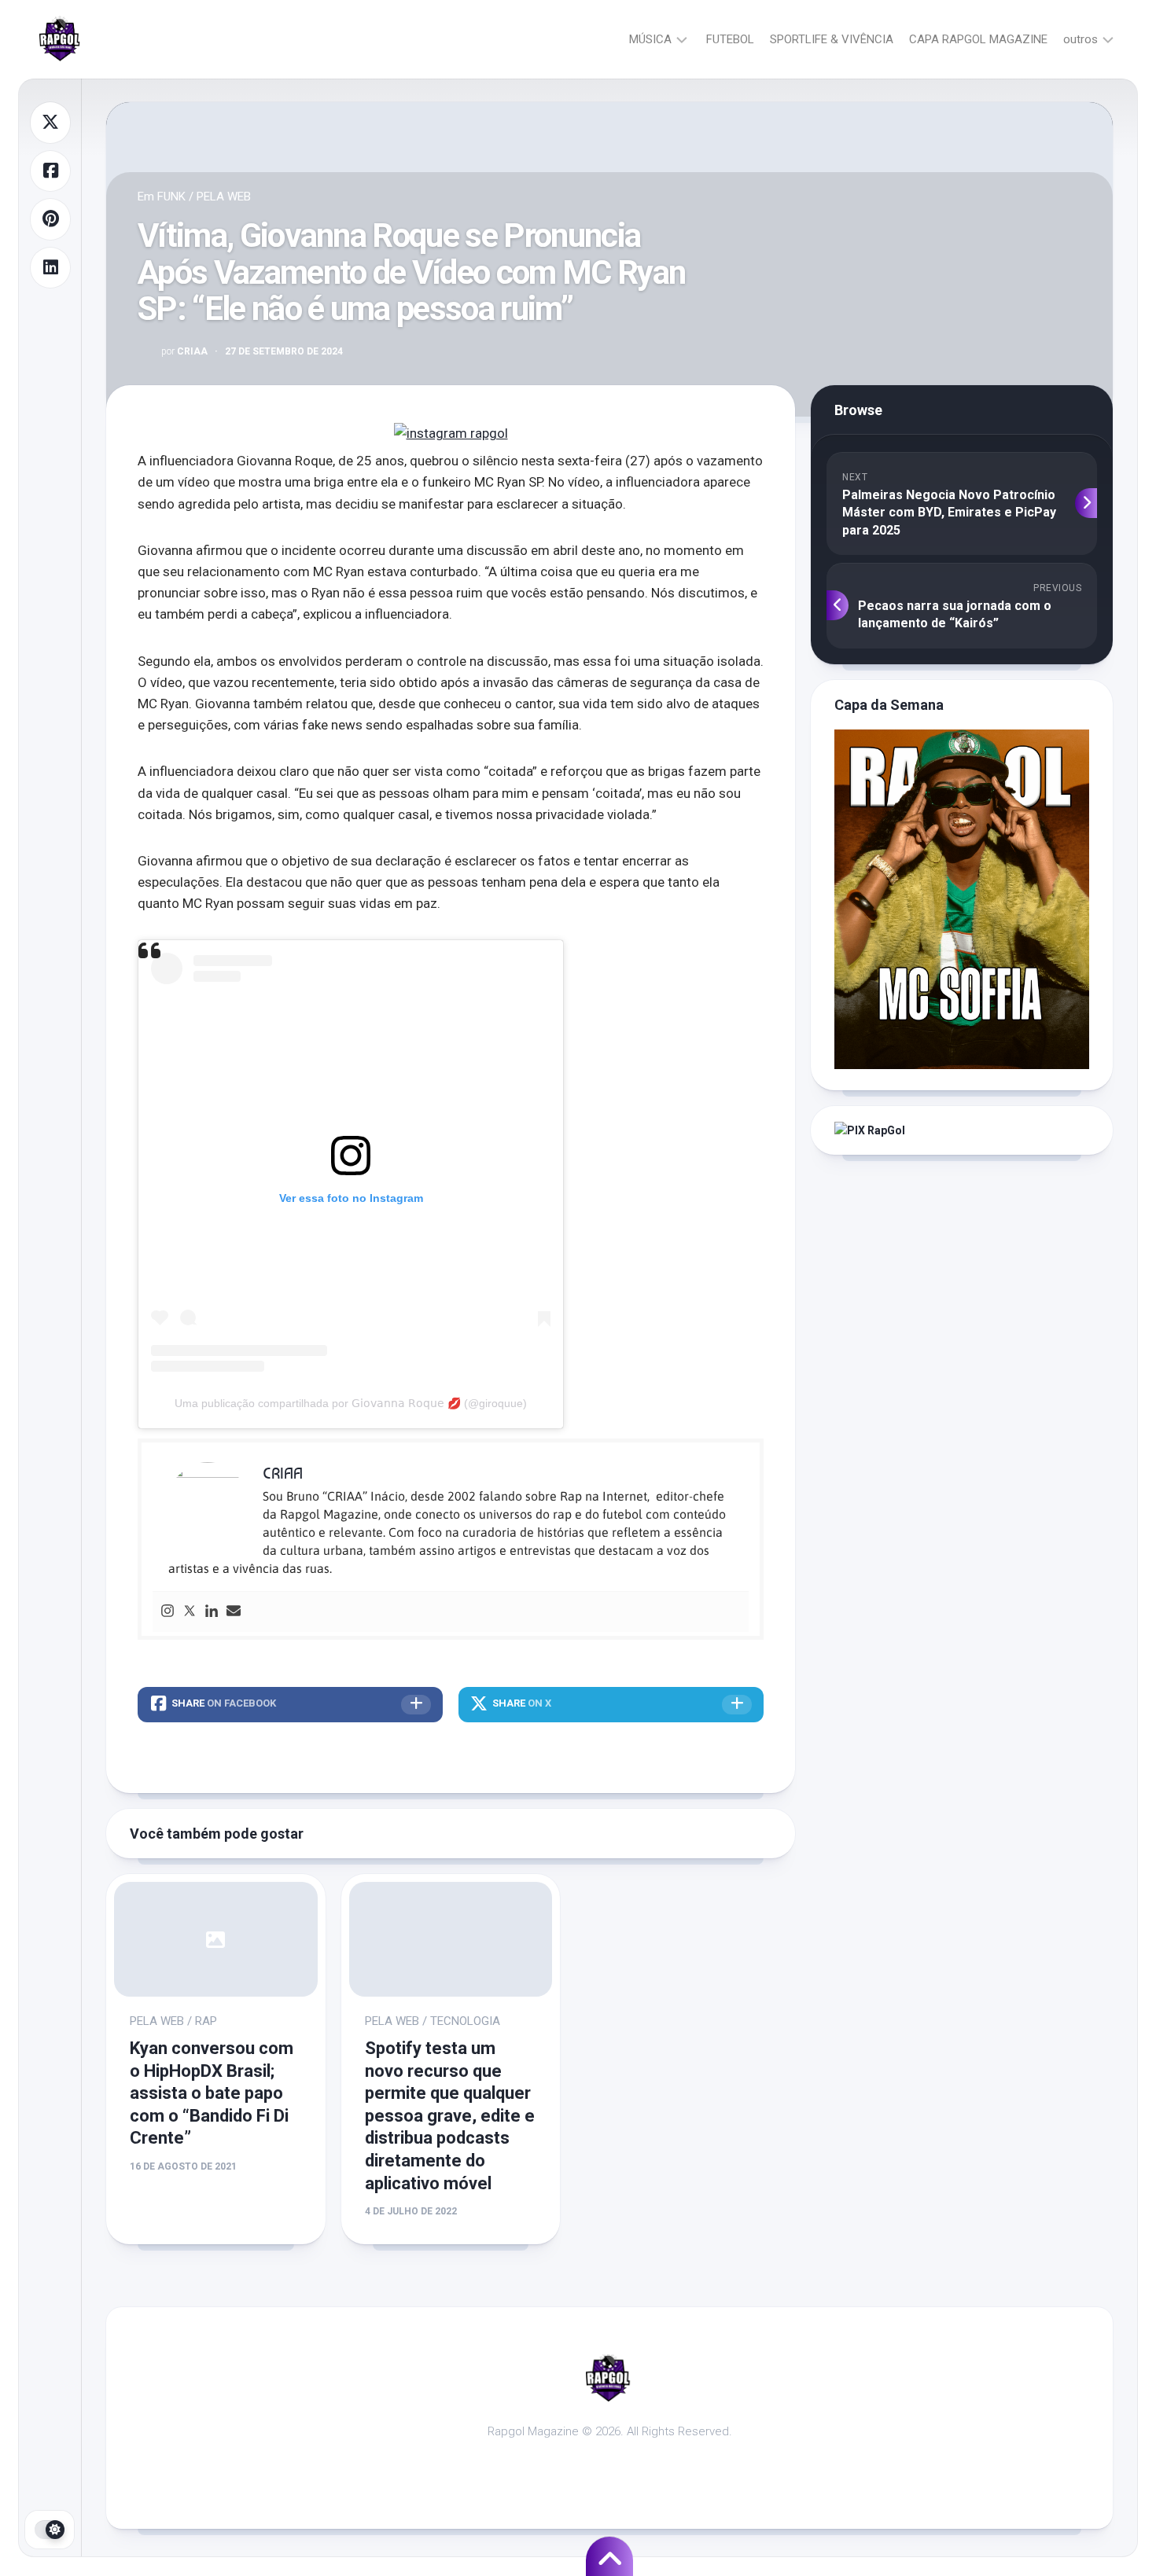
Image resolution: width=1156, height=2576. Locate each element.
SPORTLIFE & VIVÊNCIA (832, 39)
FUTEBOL (730, 39)
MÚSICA (650, 39)
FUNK (171, 197)
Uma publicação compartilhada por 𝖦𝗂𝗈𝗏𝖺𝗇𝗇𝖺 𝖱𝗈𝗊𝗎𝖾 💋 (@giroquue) (351, 1403)
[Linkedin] (212, 1612)
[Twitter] (190, 1612)
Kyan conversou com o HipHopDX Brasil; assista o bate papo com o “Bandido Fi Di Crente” (212, 2093)
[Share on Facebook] (50, 171)
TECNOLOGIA (465, 2021)
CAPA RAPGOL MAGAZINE (978, 39)
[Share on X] (50, 123)
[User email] (234, 1612)
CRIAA (184, 351)
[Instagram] (168, 1612)
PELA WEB (224, 197)
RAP (206, 2021)
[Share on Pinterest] (50, 219)
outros (1081, 39)
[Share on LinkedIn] (50, 268)
